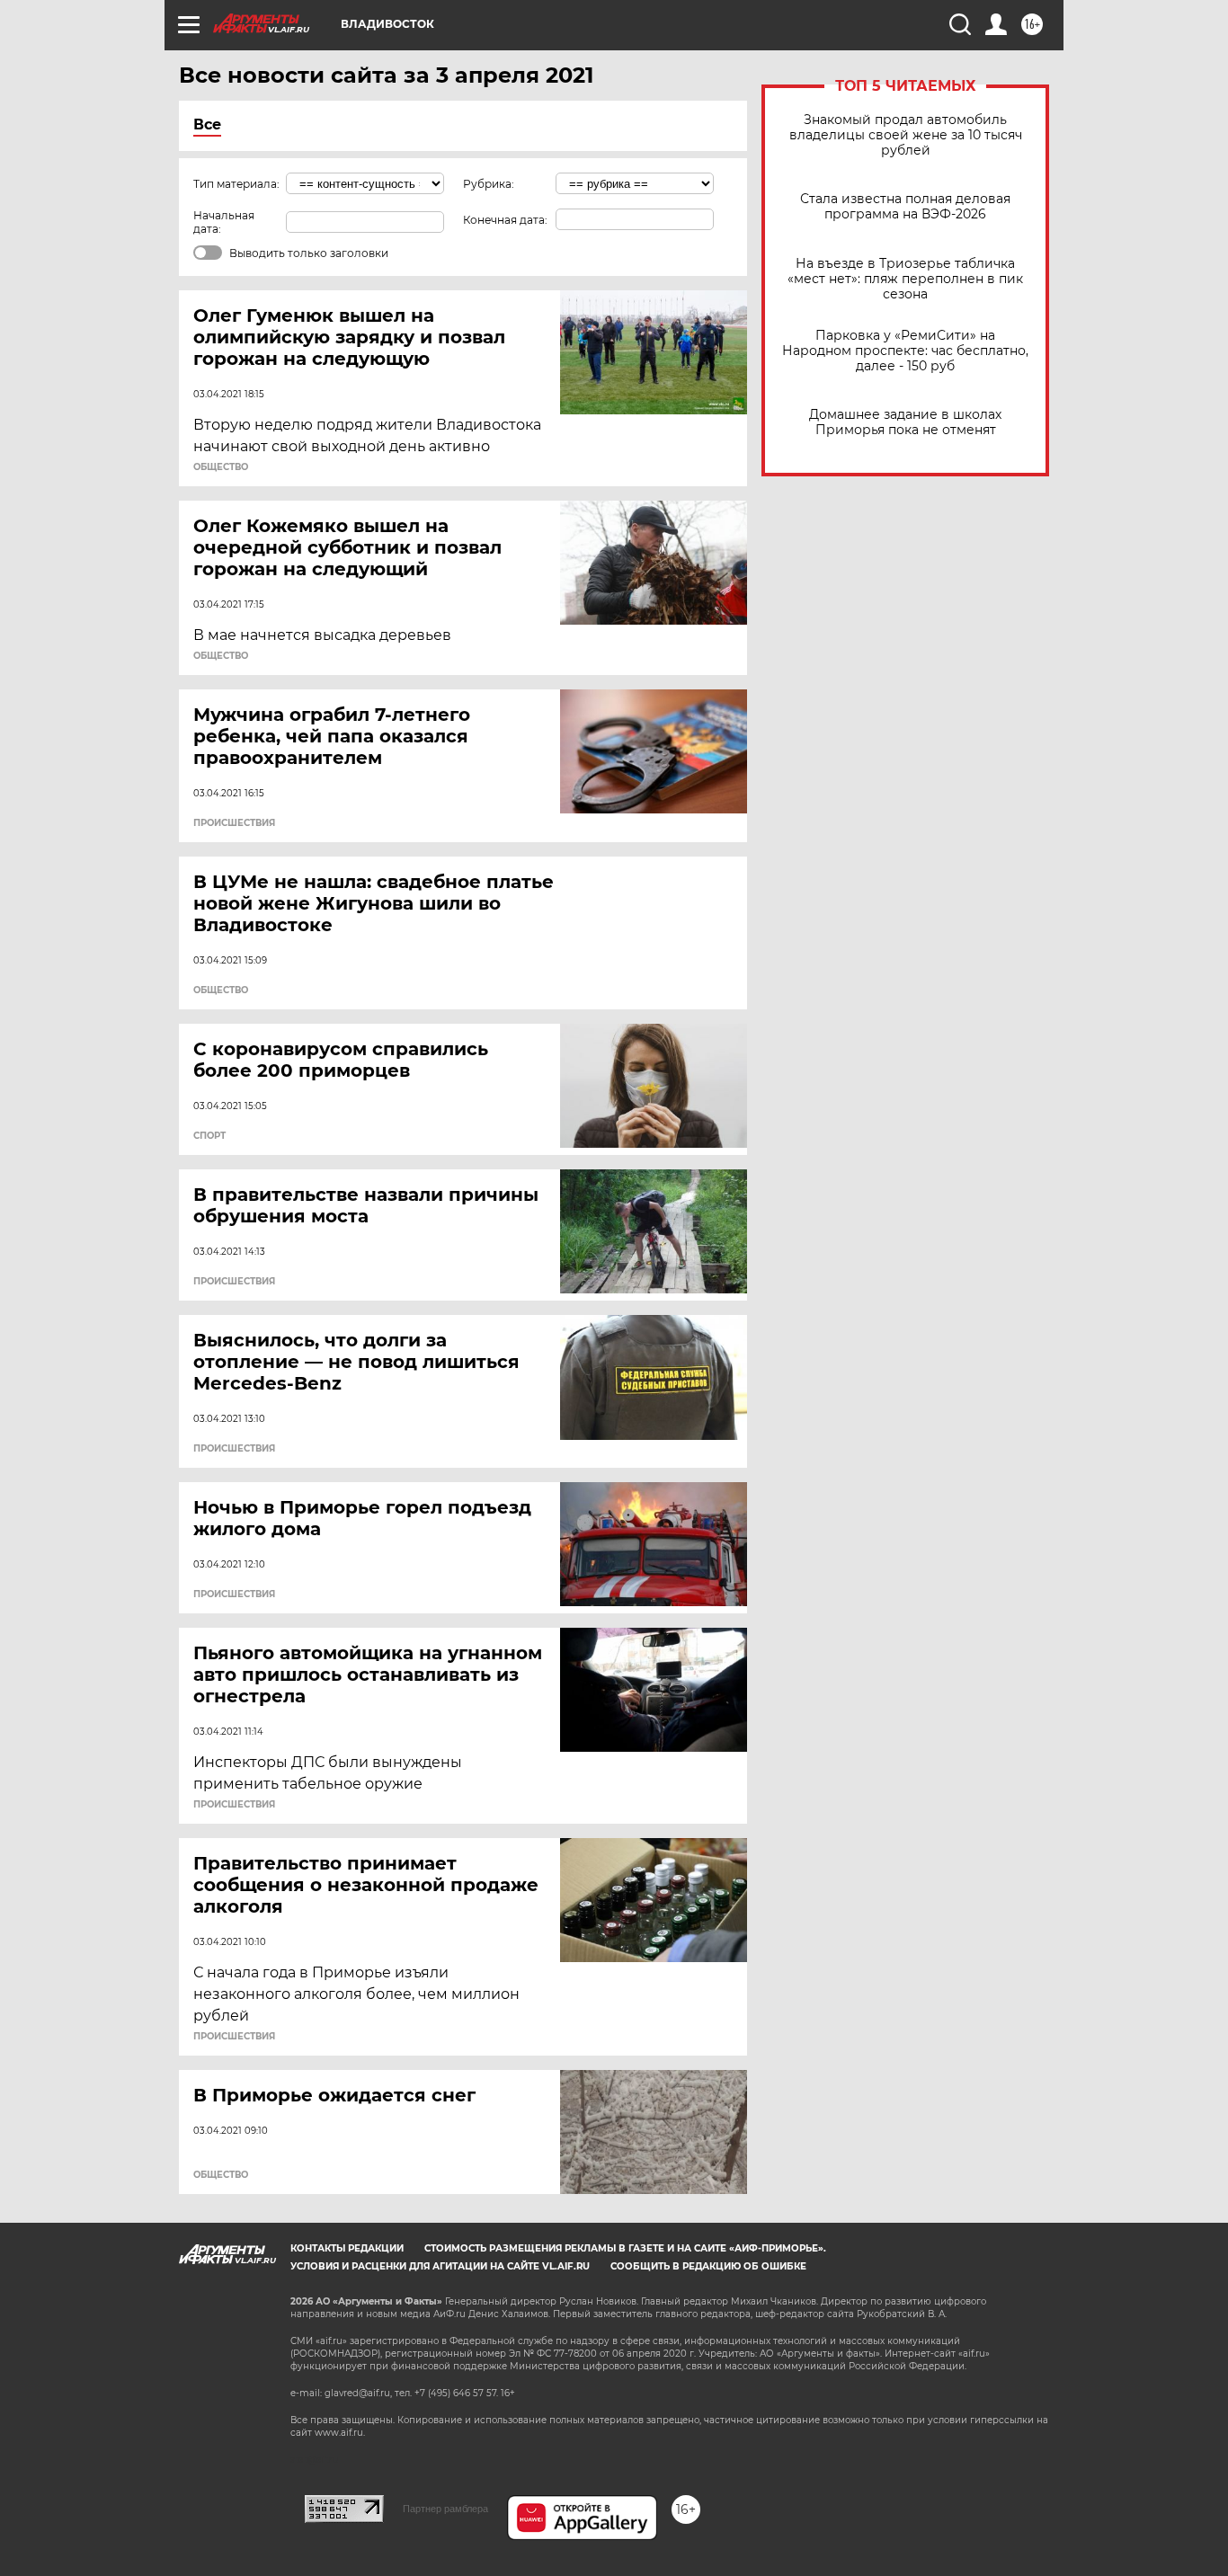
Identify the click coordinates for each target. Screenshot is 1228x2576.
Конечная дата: (505, 220)
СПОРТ (209, 1136)
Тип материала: (236, 184)
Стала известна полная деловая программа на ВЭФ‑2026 (905, 207)
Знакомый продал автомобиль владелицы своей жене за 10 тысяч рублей (906, 135)
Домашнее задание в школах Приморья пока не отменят (905, 422)
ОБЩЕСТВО (221, 467)
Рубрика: (489, 184)
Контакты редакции (347, 2248)
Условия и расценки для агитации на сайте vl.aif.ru (440, 2266)
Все (207, 124)
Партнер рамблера (445, 2509)
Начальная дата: (224, 222)
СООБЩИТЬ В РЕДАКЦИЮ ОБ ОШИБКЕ (708, 2266)
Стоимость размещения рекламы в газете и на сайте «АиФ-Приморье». (625, 2248)
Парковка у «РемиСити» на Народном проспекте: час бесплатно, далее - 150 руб (905, 351)
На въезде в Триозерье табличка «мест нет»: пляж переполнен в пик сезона (905, 279)
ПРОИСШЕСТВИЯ (234, 823)
